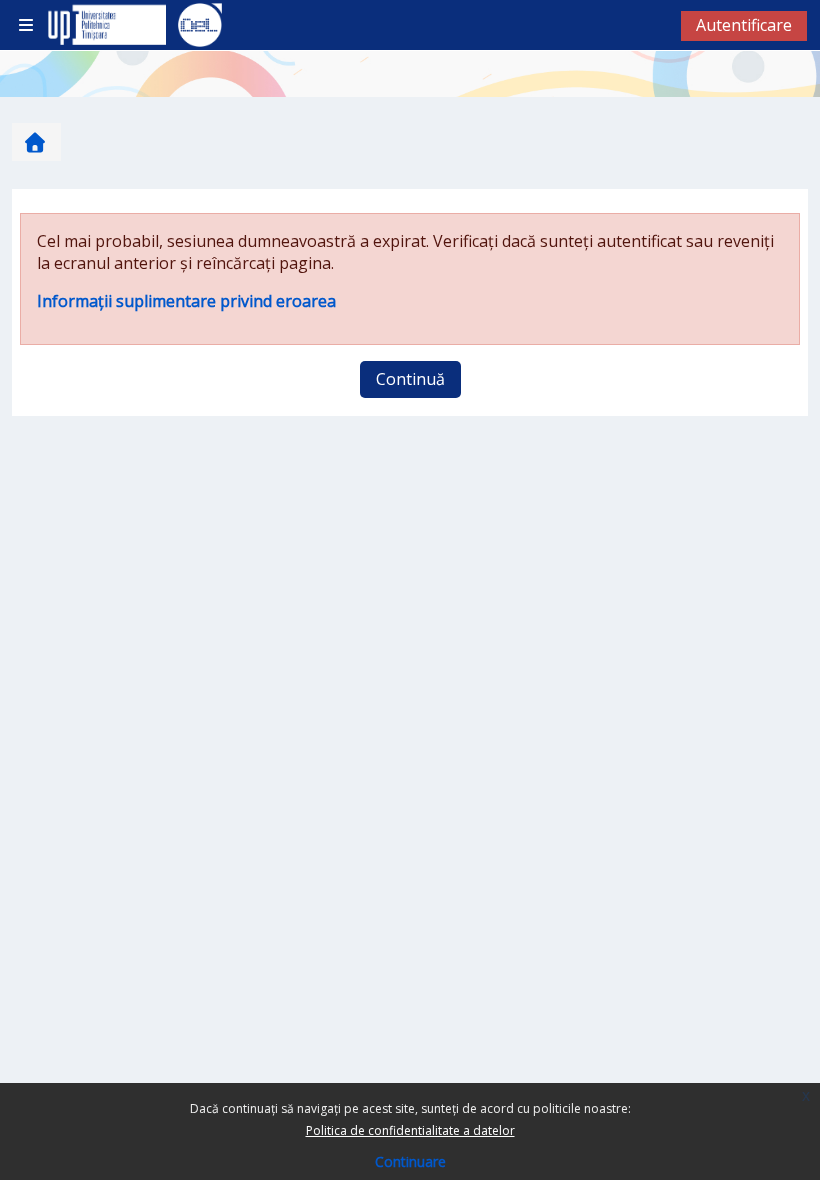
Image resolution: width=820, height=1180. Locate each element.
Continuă (410, 379)
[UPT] (103, 25)
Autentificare (744, 25)
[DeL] (200, 25)
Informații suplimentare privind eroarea (186, 301)
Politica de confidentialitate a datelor (410, 1130)
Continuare (410, 1161)
